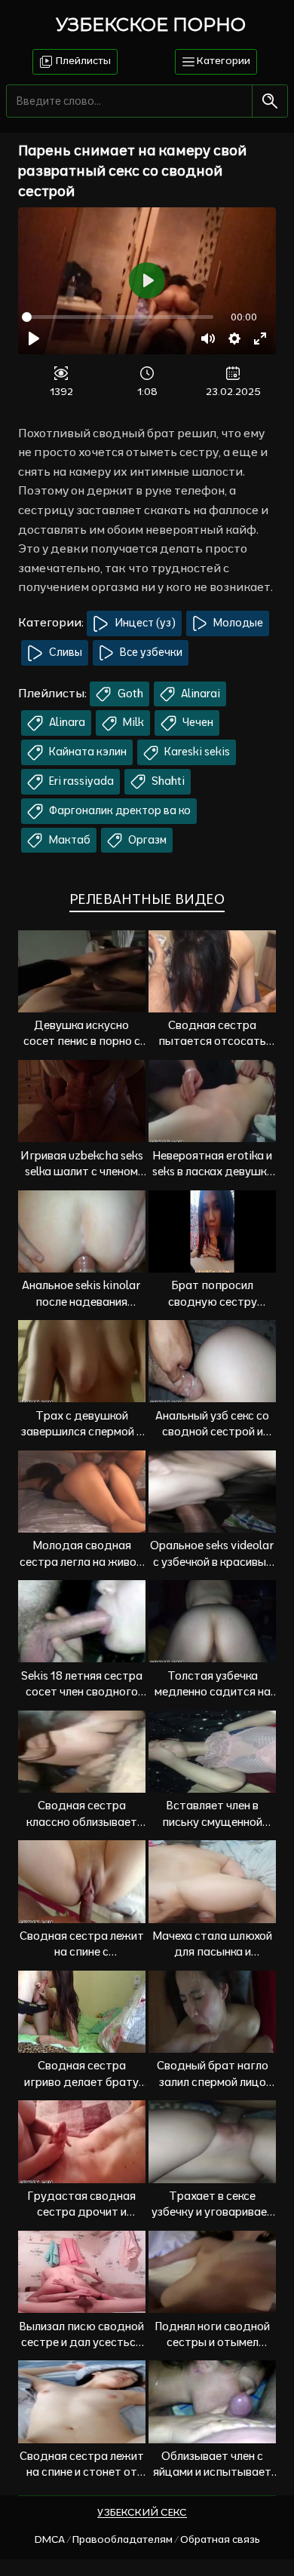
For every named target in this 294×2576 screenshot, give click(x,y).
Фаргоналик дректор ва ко (119, 810)
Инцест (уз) (144, 623)
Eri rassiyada (80, 781)
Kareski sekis (196, 752)
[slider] (118, 317)
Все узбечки (150, 652)
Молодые (237, 623)
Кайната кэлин (87, 752)
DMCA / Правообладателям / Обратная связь (147, 2539)
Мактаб (69, 840)
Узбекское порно (151, 25)
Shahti (167, 781)
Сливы (64, 652)
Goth (129, 694)
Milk (132, 722)
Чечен (197, 722)
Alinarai (199, 694)
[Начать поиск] (269, 101)
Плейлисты (82, 60)
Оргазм (146, 840)
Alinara (66, 722)
